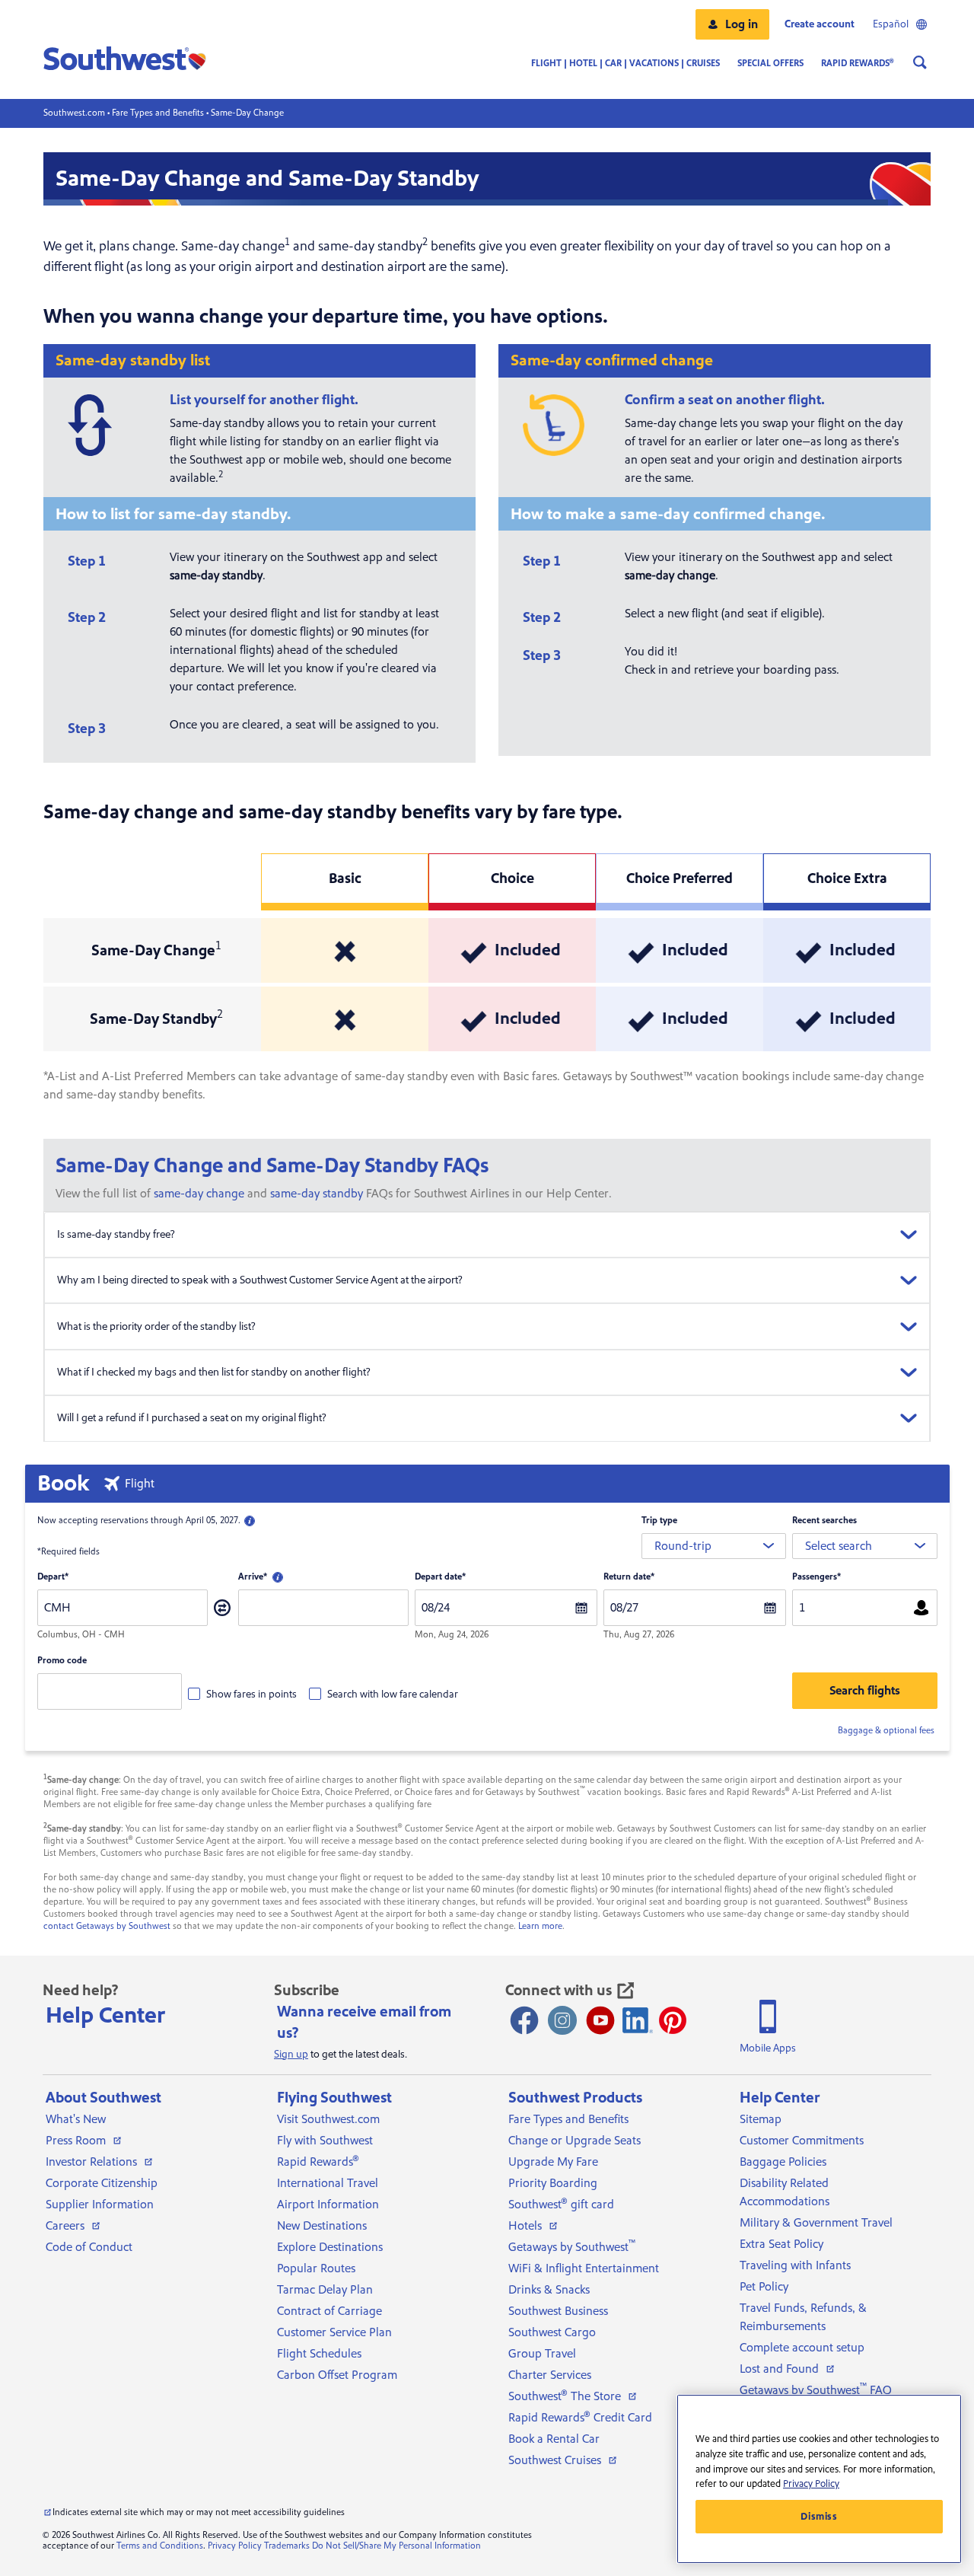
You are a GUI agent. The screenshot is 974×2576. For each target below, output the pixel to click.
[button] (732, 24)
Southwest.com (74, 113)
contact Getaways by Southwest (107, 1926)
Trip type (659, 1521)
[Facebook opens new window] (524, 2020)
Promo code (62, 1661)
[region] (819, 2479)
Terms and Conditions (160, 2546)
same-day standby (317, 1194)
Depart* (53, 1577)
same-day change (199, 1194)
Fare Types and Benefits (158, 113)
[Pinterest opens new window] (673, 2020)
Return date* (629, 1577)
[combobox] (714, 1546)
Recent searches (824, 1521)
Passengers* (816, 1577)
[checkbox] (242, 1694)
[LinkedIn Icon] (638, 2020)
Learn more (540, 1926)
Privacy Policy (235, 2546)
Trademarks (287, 2546)
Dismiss (819, 2517)
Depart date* (440, 1577)
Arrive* (253, 1577)
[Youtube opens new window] (600, 2020)
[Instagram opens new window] (562, 2020)
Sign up (291, 2055)
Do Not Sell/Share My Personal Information (396, 2546)
